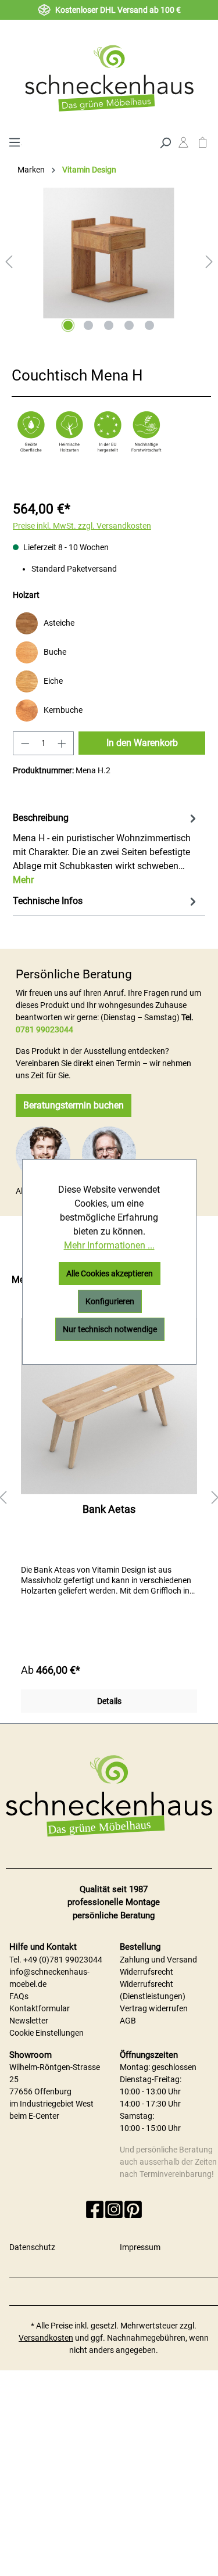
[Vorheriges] (9, 262)
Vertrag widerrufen (154, 2008)
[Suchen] (165, 142)
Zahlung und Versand (158, 1960)
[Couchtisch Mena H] (109, 253)
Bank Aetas (109, 1509)
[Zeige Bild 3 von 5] (109, 325)
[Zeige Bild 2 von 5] (88, 325)
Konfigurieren (110, 1301)
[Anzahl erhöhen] (62, 743)
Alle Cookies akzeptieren (110, 1273)
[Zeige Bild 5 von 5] (149, 325)
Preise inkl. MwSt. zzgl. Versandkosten (82, 526)
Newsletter (29, 2021)
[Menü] (14, 141)
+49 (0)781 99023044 (63, 1960)
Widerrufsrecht (146, 1972)
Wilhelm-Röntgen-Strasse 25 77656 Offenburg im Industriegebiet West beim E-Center (55, 2091)
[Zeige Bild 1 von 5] (68, 325)
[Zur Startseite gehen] (109, 78)
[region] (109, 1498)
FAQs (19, 1996)
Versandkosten (46, 2338)
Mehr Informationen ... (109, 1245)
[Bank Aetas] (109, 1406)
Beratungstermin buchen (74, 1105)
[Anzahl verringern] (25, 743)
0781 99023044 (44, 1029)
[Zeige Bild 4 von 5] (129, 325)
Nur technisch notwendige (110, 1329)
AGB (128, 2021)
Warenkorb (203, 145)
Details (109, 1701)
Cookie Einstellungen (47, 2033)
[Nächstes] (209, 262)
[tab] (106, 848)
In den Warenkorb (142, 743)
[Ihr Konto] (183, 145)
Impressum (140, 2247)
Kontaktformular (40, 2008)
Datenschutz (32, 2247)
